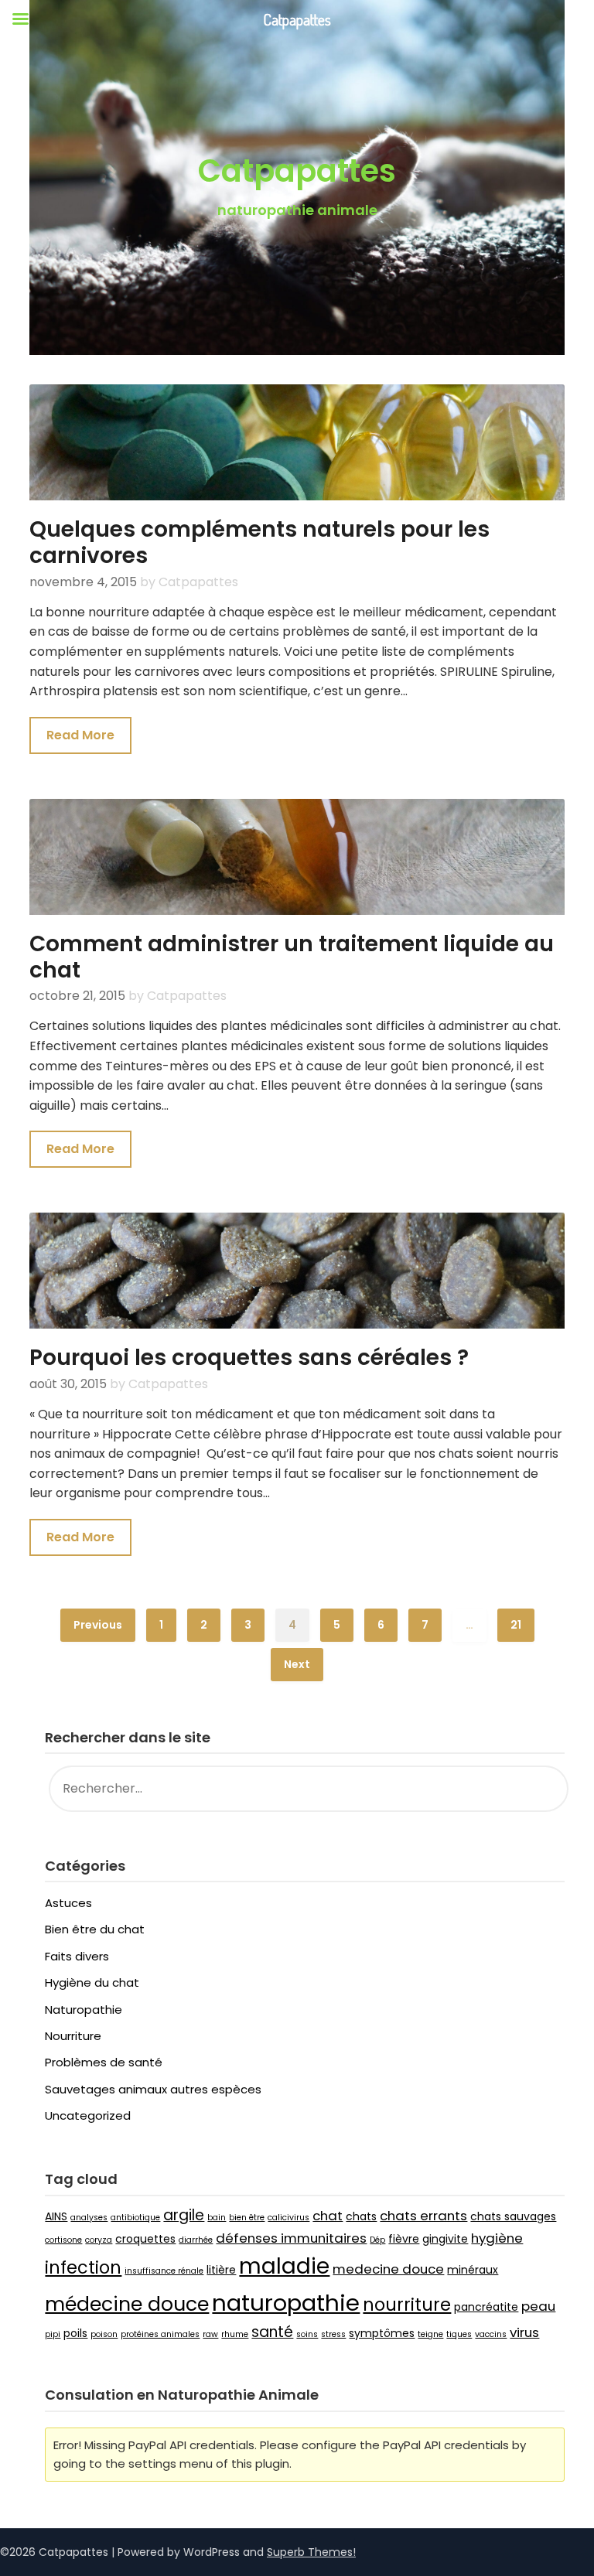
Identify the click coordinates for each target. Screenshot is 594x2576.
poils (75, 2333)
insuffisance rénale (164, 2271)
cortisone (63, 2240)
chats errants (423, 2216)
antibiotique (135, 2218)
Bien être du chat (95, 1929)
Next (297, 1664)
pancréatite (486, 2307)
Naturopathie (84, 2010)
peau (538, 2306)
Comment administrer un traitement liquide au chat (292, 957)
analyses (89, 2218)
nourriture (407, 2305)
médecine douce (127, 2304)
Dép (377, 2240)
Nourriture (73, 2036)
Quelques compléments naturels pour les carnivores (259, 542)
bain (217, 2218)
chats (361, 2216)
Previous (98, 1625)
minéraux (473, 2270)
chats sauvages (513, 2216)
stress (333, 2334)
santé (272, 2332)
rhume (235, 2334)
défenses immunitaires (291, 2238)
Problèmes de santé (104, 2062)
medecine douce (388, 2269)
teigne (430, 2334)
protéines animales (160, 2334)
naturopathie (286, 2303)
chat (328, 2216)
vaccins (491, 2334)
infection (83, 2268)
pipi (53, 2334)
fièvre (404, 2239)
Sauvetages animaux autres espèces (153, 2089)
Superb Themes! (311, 2552)
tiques (459, 2334)
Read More (80, 735)
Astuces (68, 1903)
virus (524, 2332)
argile (184, 2215)
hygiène (497, 2238)
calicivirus (288, 2218)
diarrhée (196, 2240)
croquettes (145, 2239)
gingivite (445, 2239)
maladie (284, 2266)
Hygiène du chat (92, 1982)
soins (307, 2334)
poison (104, 2334)
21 (516, 1625)
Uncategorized (88, 2115)
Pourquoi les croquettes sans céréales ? (249, 1358)
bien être (247, 2218)
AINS (56, 2216)
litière (221, 2270)
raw (210, 2334)
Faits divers (77, 1956)
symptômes (382, 2333)
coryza (99, 2240)
